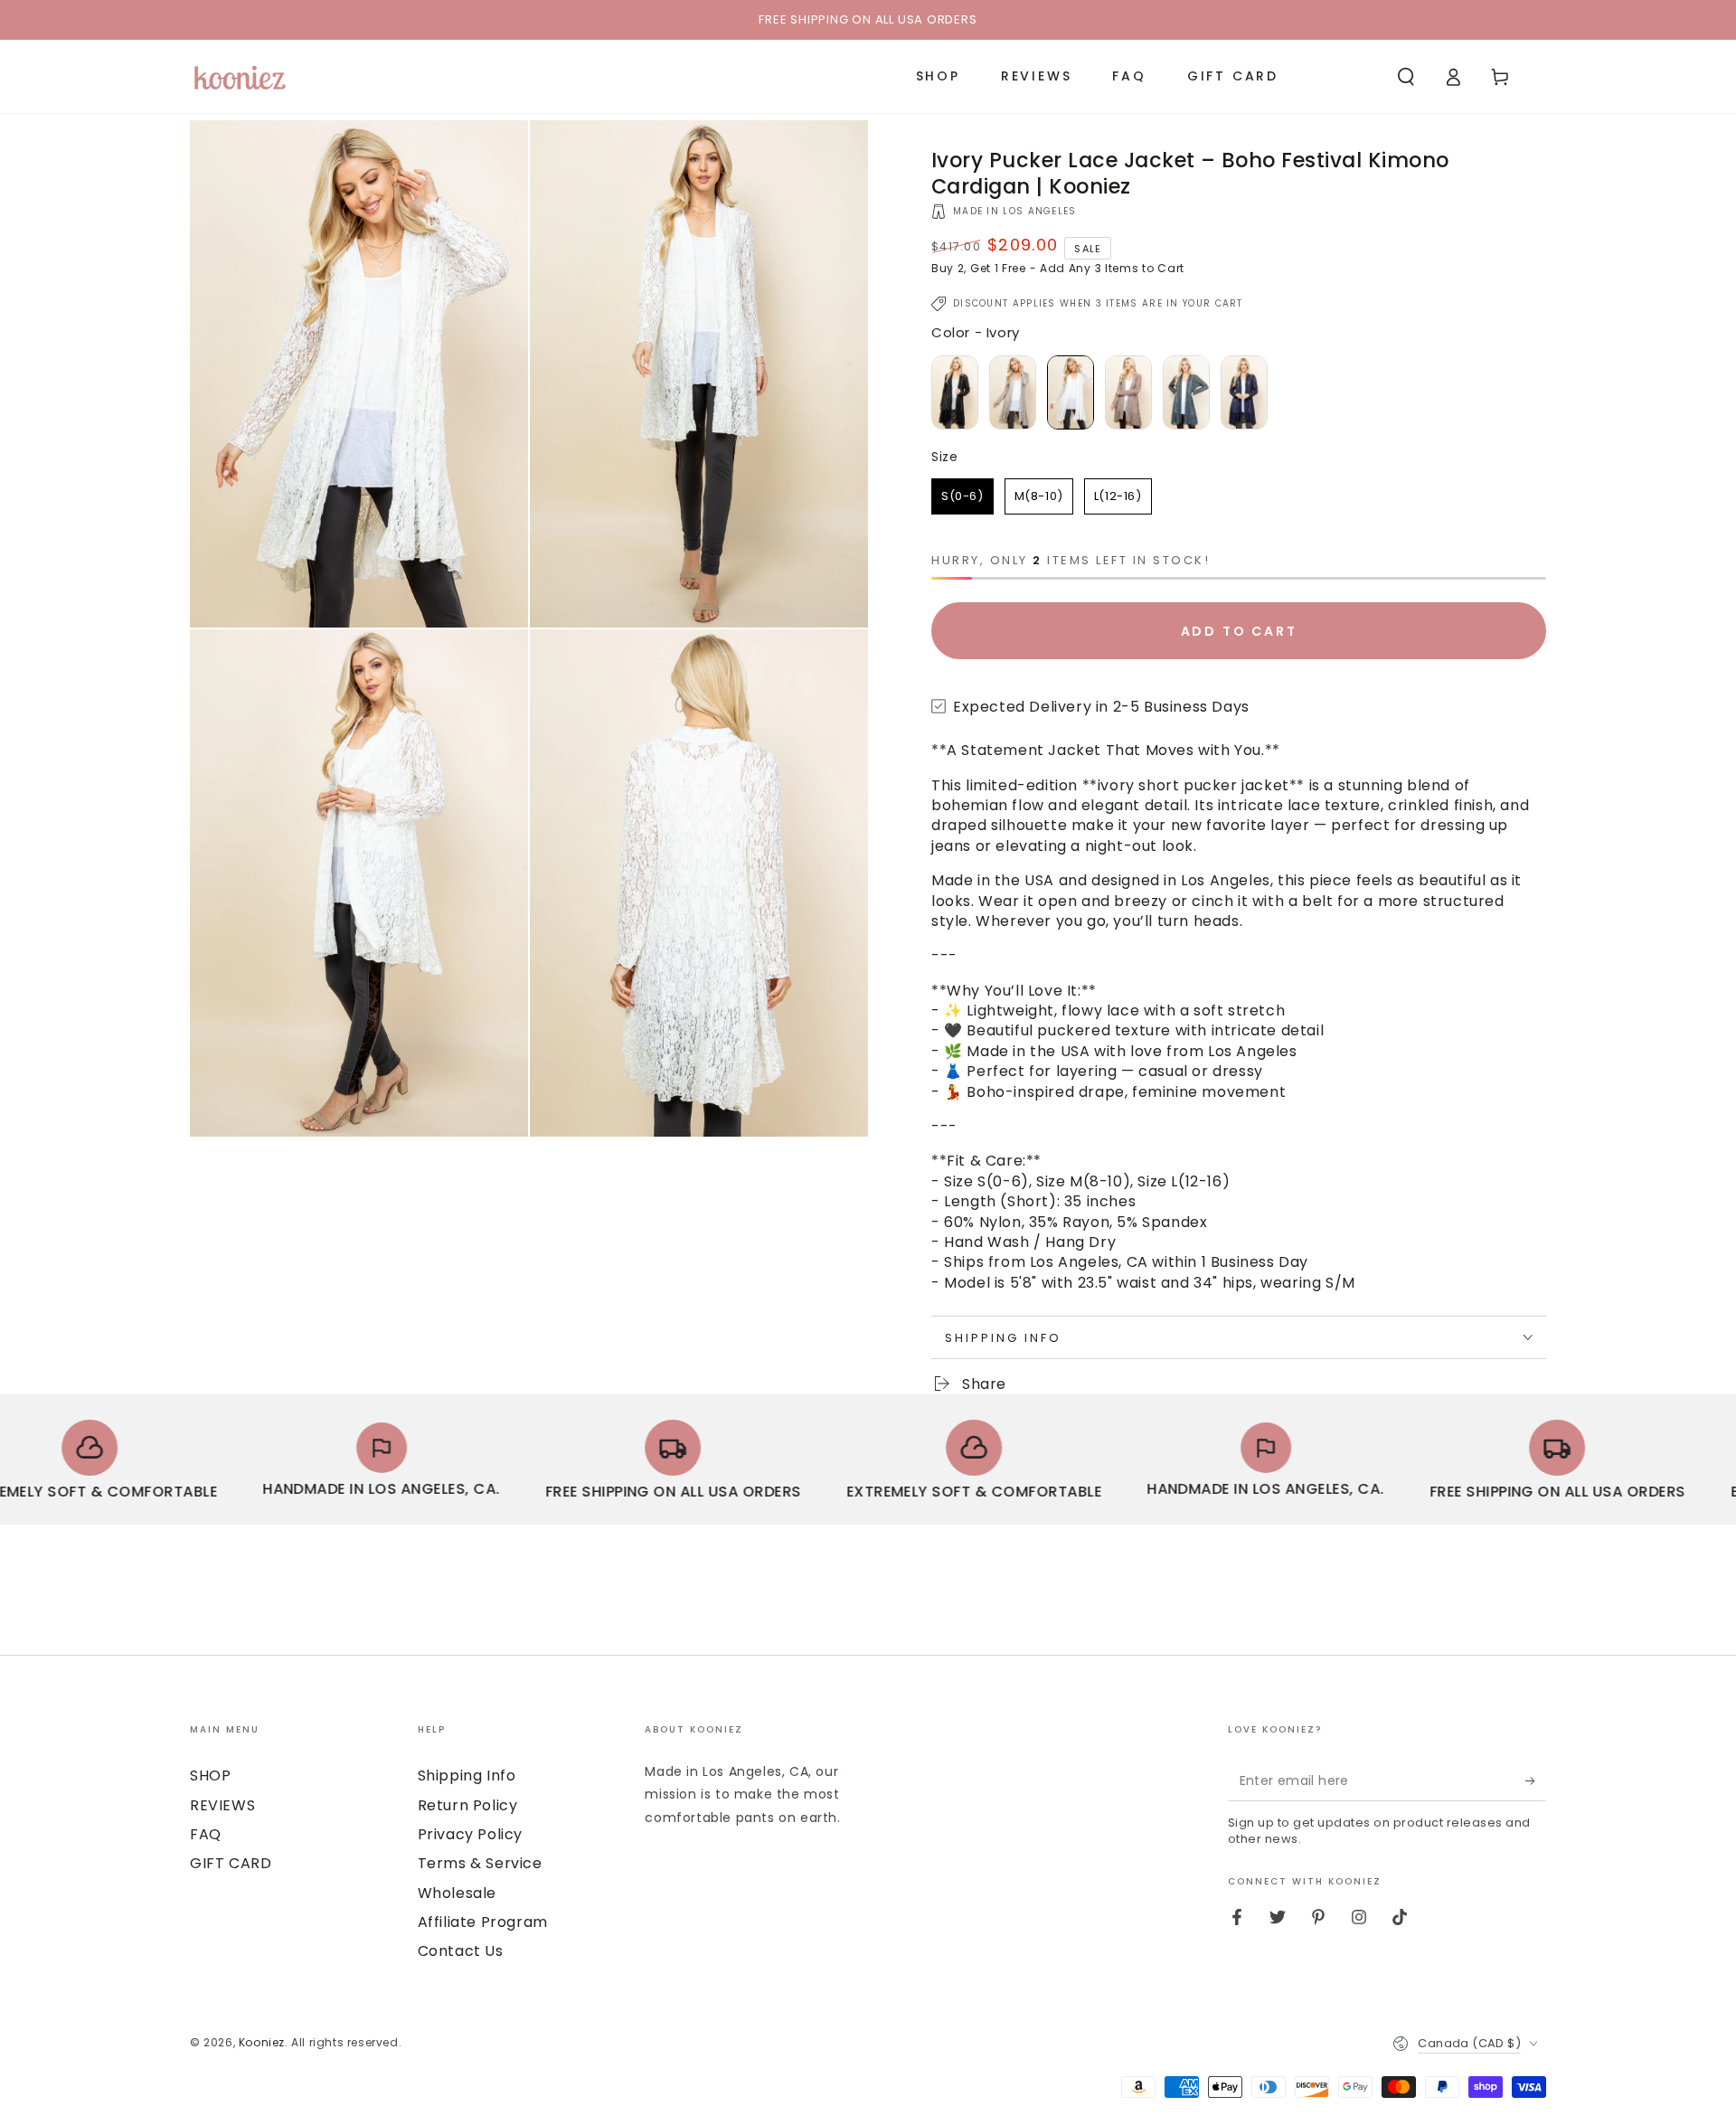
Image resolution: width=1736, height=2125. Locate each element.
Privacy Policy (470, 1834)
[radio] (955, 392)
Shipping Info (467, 1776)
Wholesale (457, 1893)
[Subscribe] (1536, 1780)
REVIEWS (222, 1805)
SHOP (210, 1776)
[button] (1406, 77)
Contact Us (461, 1951)
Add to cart (1239, 631)
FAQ (206, 1834)
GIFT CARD (231, 1863)
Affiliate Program (483, 1922)
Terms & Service (480, 1863)
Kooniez (262, 2042)
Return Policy (468, 1805)
